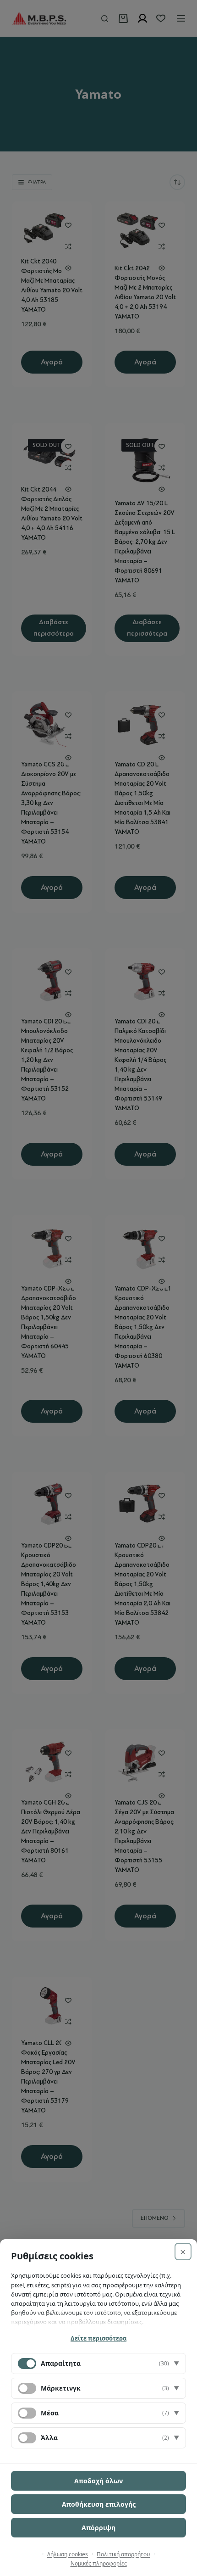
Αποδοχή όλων (98, 2481)
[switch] (27, 2388)
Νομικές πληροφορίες (99, 2563)
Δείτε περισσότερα (98, 2338)
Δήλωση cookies (68, 2554)
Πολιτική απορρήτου (123, 2554)
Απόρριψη (98, 2528)
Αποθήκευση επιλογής (99, 2504)
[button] (98, 2364)
